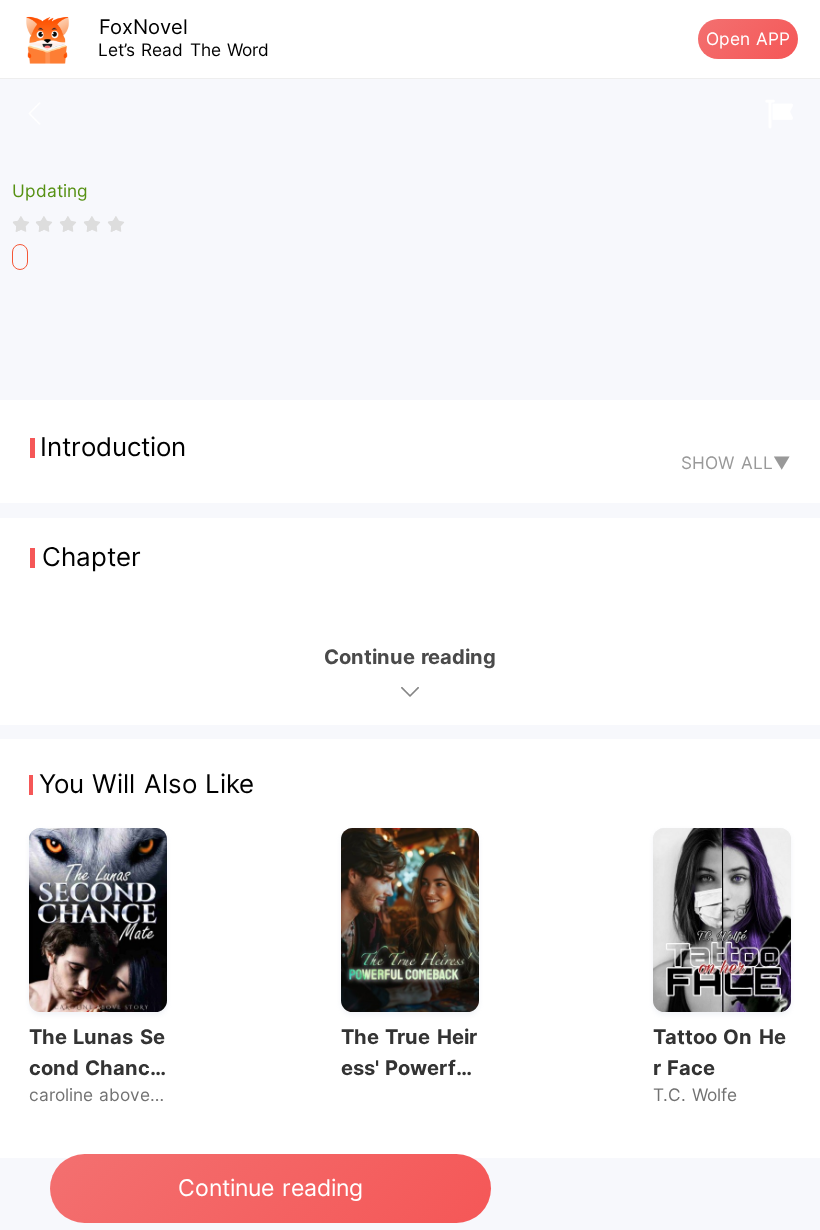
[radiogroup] (68, 224)
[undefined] (20, 257)
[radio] (24, 224)
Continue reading (270, 1188)
